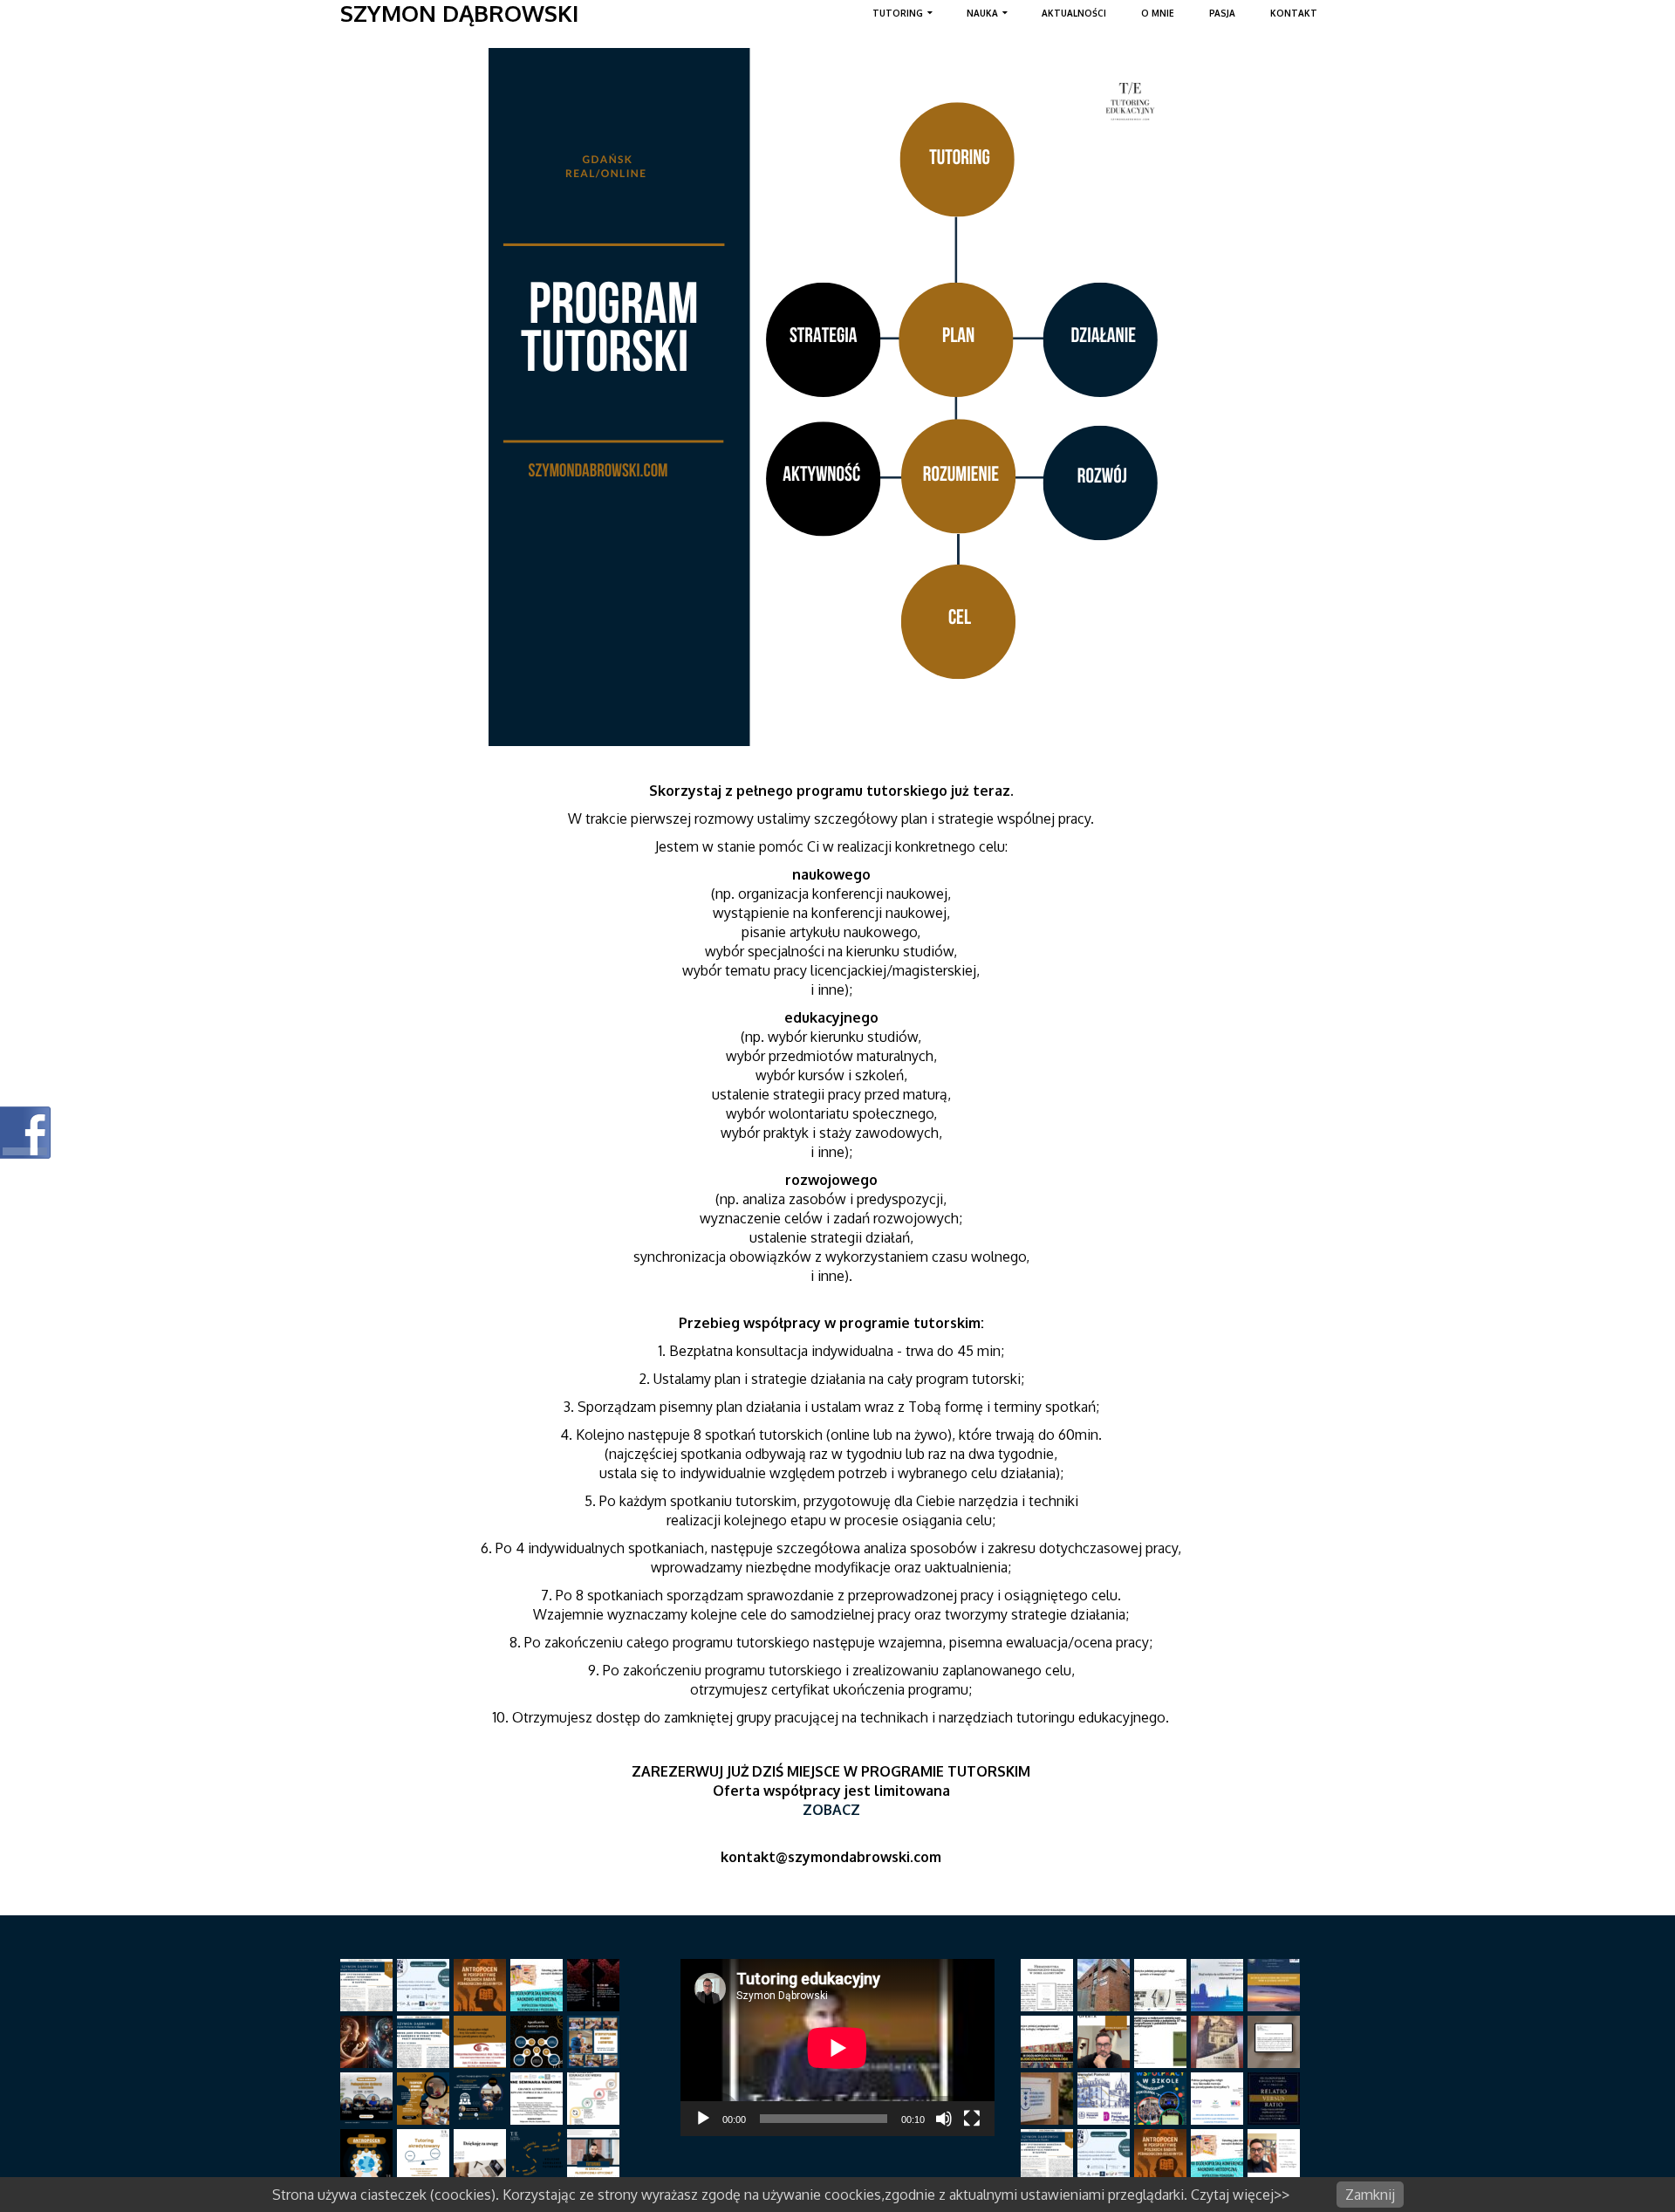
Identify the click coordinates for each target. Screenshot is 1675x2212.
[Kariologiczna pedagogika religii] (1219, 2042)
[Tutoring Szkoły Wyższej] (369, 1985)
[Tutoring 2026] (1106, 2042)
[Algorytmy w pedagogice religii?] (1049, 1985)
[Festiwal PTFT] (1219, 1985)
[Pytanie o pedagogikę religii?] (1219, 2099)
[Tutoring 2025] (1276, 2155)
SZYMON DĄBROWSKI (459, 13)
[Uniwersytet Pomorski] (1106, 2099)
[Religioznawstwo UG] (1162, 1985)
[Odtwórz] (703, 2119)
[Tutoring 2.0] (369, 2042)
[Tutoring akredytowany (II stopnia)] (425, 2155)
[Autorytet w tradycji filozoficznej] (425, 2099)
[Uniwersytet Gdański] (1049, 2099)
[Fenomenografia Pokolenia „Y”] (1162, 2099)
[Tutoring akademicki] (425, 2042)
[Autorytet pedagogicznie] (369, 2099)
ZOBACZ (831, 1810)
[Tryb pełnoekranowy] (972, 2119)
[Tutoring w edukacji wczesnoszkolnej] (482, 2155)
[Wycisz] (944, 2119)
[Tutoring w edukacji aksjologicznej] (595, 2155)
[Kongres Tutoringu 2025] (1276, 2099)
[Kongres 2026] (1049, 2042)
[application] (837, 2048)
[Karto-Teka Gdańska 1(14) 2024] (595, 1985)
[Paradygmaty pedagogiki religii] (482, 2042)
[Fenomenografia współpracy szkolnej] (425, 1985)
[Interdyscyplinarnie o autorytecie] (595, 2042)
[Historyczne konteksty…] (1276, 2042)
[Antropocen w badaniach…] (482, 1985)
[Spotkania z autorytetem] (539, 2042)
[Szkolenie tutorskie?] (539, 2155)
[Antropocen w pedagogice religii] (369, 2155)
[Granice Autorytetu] (539, 2099)
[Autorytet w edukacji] (595, 2099)
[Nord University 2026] (1106, 1985)
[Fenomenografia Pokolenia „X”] (1162, 2042)
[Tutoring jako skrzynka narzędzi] (539, 1985)
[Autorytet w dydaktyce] (482, 2099)
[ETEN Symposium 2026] (1276, 1985)
